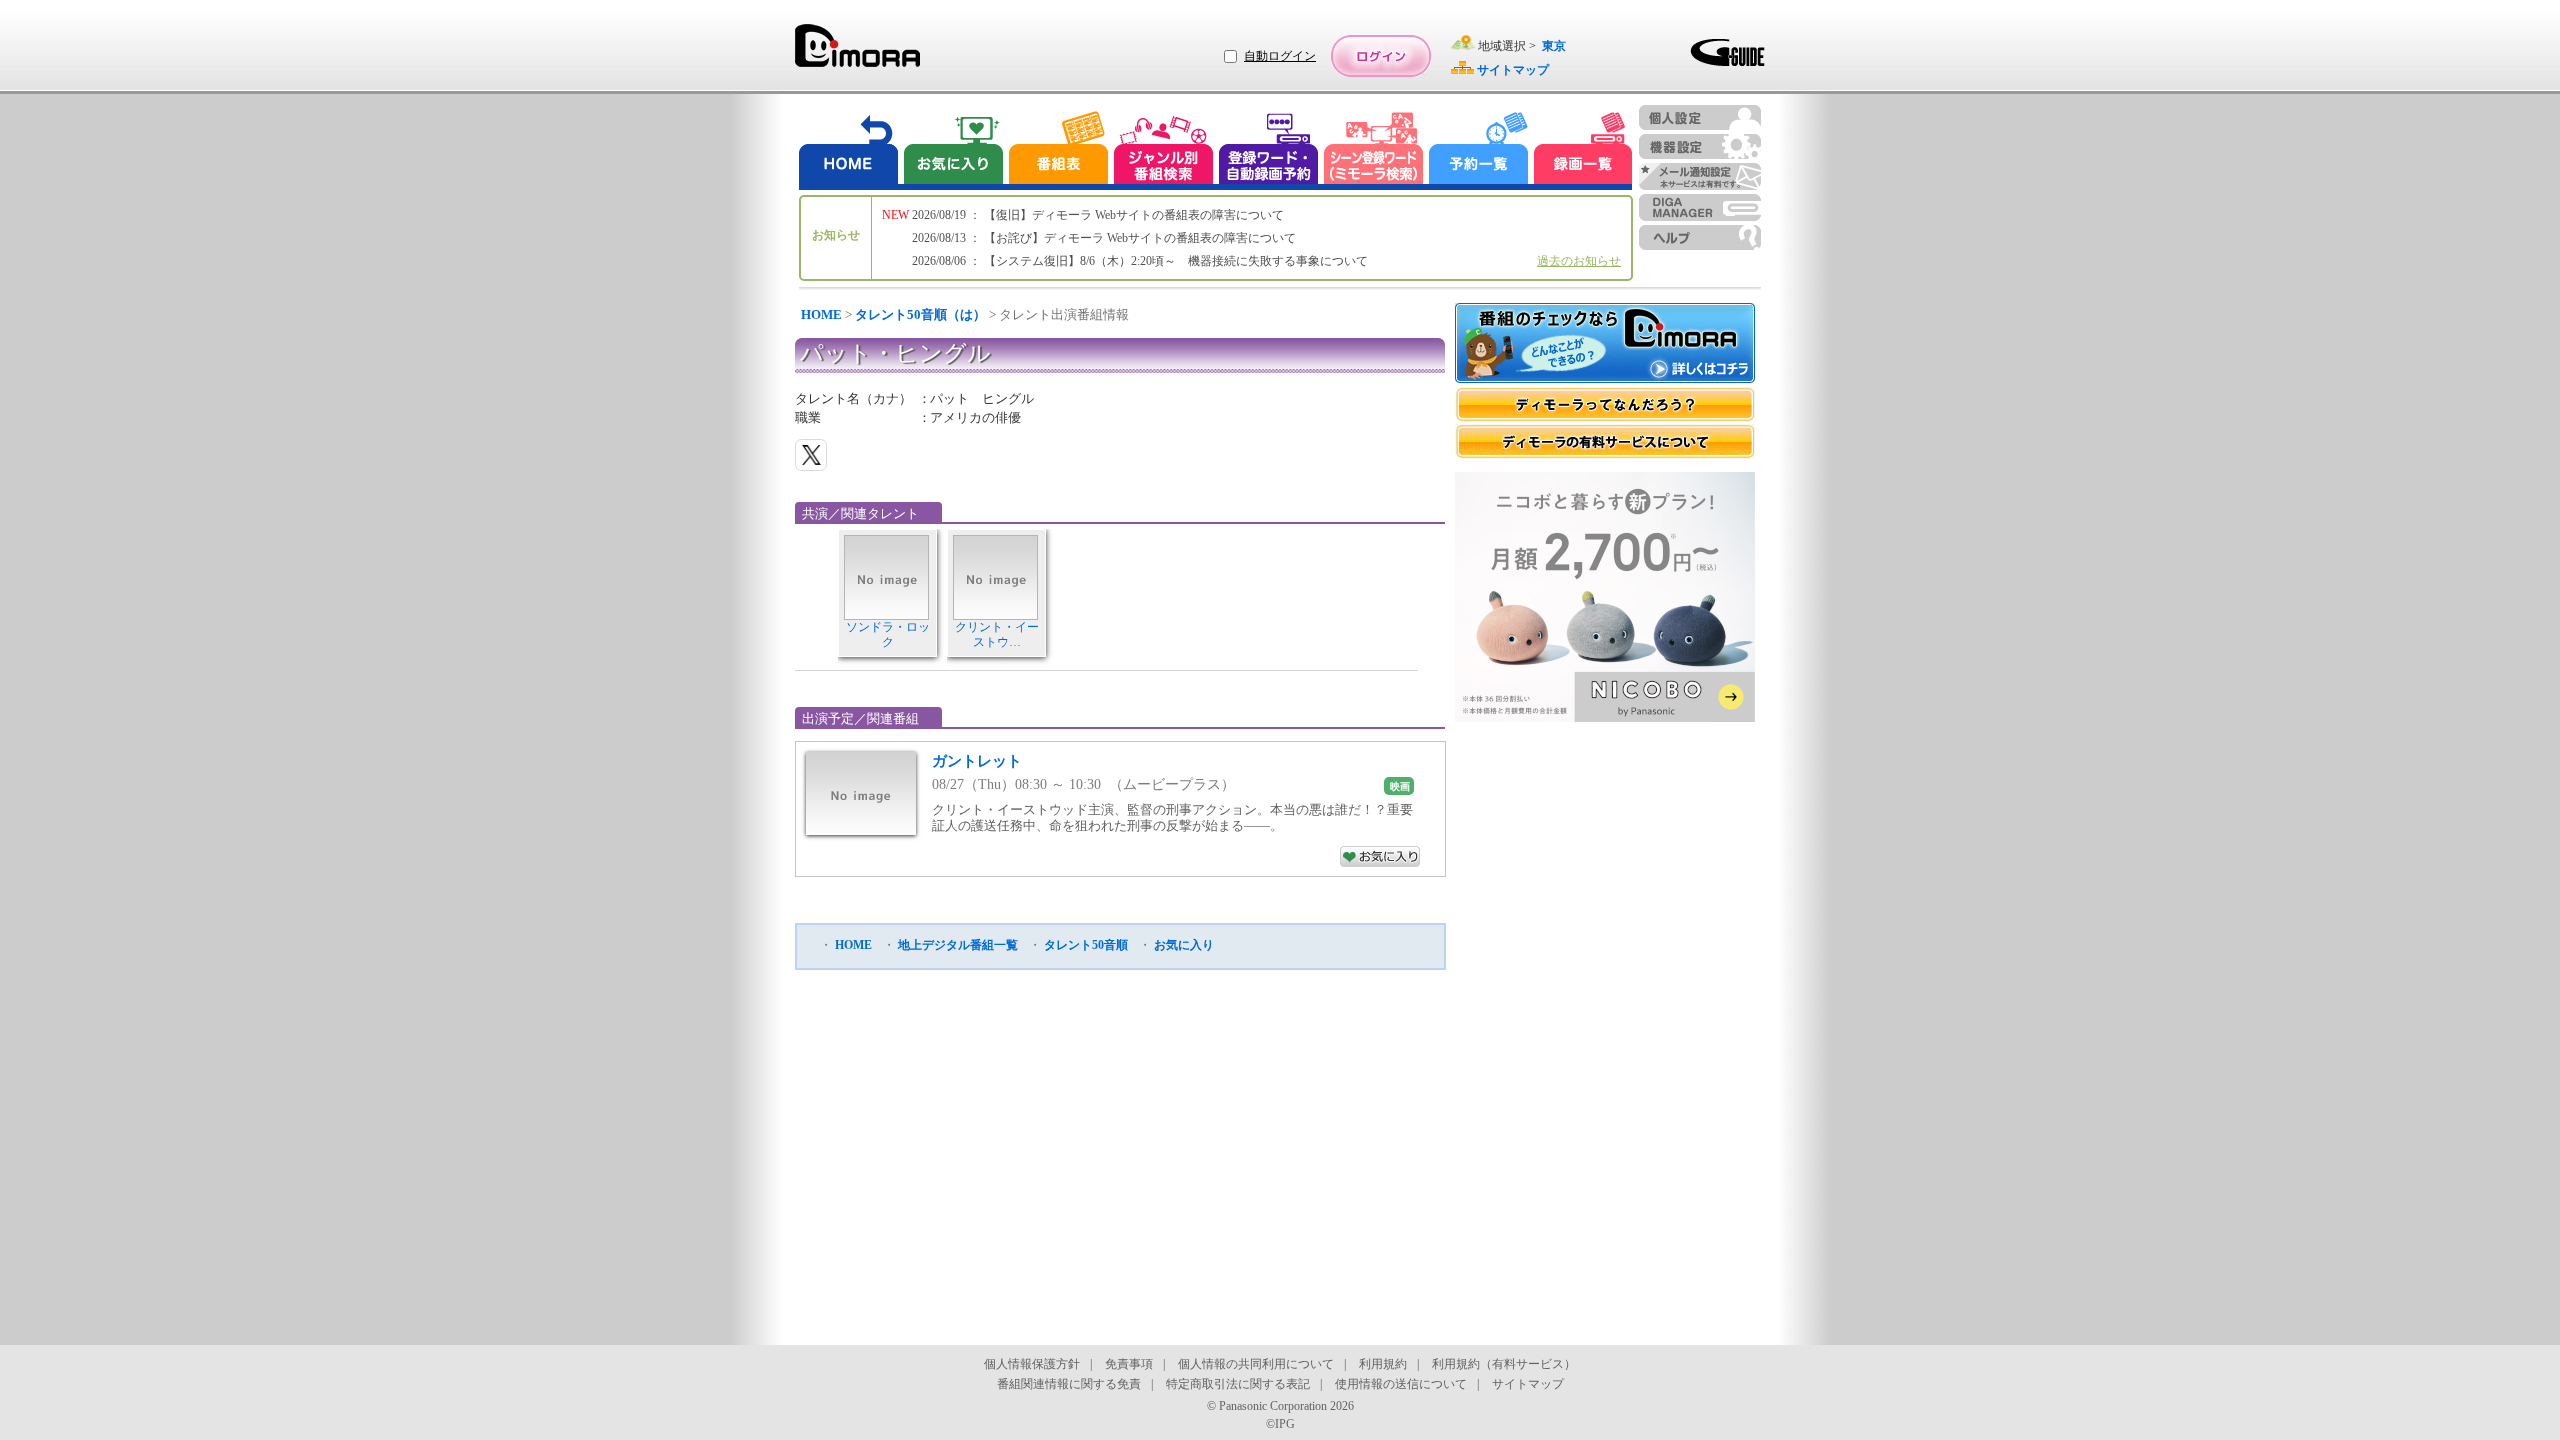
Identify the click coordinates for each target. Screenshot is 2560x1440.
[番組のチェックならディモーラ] (1605, 345)
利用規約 (1383, 1364)
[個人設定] (1700, 117)
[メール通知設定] (1700, 176)
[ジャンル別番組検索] (1163, 150)
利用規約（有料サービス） (1504, 1364)
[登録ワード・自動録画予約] (1269, 150)
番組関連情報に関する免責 (1069, 1384)
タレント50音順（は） (920, 314)
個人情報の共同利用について (1256, 1364)
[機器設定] (1700, 146)
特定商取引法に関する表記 (1238, 1384)
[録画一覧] (1583, 150)
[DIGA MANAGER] (1700, 207)
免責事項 (1129, 1364)
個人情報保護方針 (1032, 1364)
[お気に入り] (952, 150)
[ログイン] (1381, 56)
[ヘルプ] (1700, 237)
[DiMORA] (857, 52)
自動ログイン (1280, 56)
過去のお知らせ (1579, 261)
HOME (821, 314)
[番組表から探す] (1058, 150)
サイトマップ (1528, 1384)
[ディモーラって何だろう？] (1605, 404)
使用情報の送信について (1401, 1384)
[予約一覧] (1479, 150)
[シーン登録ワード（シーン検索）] (1374, 150)
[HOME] (849, 150)
